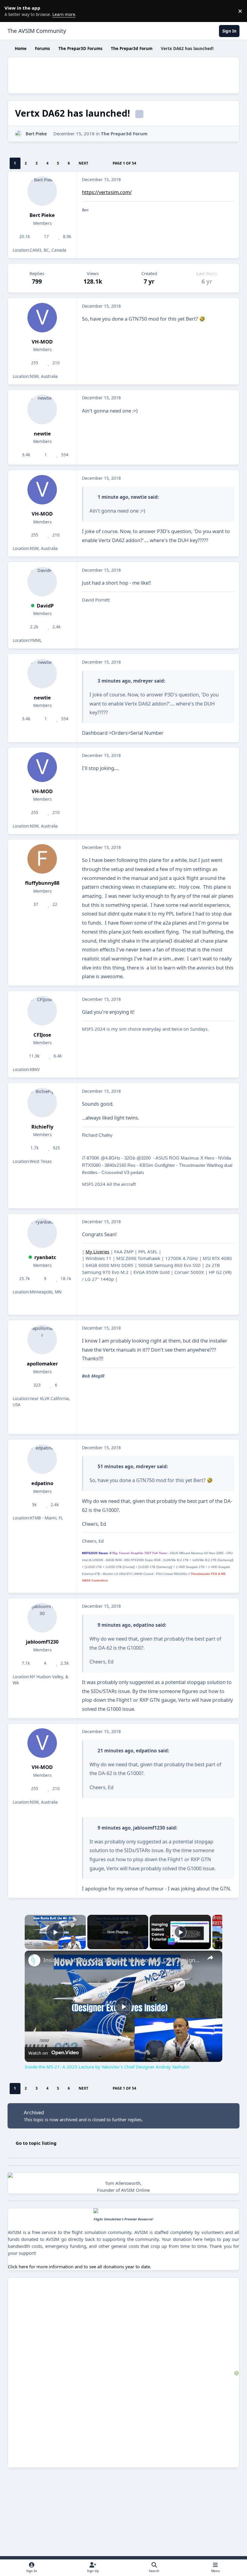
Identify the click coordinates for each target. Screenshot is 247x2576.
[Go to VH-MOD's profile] (42, 318)
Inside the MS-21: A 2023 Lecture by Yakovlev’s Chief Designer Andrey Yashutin (123, 1960)
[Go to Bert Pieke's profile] (19, 134)
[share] (210, 1958)
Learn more (12, 11)
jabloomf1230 (42, 1642)
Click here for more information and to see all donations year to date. (80, 2267)
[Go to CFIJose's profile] (42, 1011)
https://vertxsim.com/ (107, 192)
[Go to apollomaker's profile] (42, 1340)
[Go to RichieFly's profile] (42, 1103)
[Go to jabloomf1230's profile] (42, 1618)
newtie (42, 434)
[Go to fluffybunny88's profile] (42, 859)
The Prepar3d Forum (124, 134)
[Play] (180, 1932)
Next (83, 163)
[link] (34, 1960)
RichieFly (42, 1127)
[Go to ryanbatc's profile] (42, 1233)
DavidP (45, 606)
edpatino (42, 1483)
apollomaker (42, 1363)
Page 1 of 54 (124, 163)
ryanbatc (45, 1257)
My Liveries (97, 1252)
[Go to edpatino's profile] (42, 1459)
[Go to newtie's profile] (42, 409)
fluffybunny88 (42, 883)
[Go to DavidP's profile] (42, 582)
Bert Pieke (36, 134)
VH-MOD (42, 342)
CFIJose (42, 1035)
